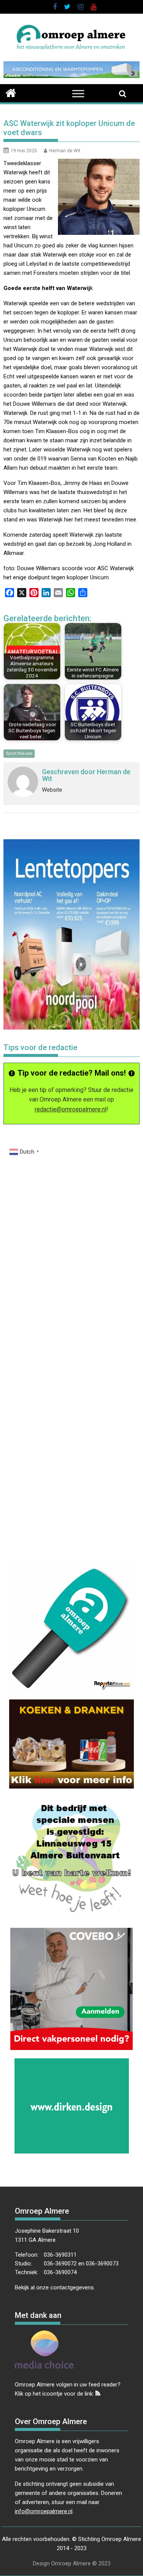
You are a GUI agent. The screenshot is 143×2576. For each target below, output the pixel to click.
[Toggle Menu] (78, 94)
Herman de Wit (65, 151)
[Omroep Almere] (11, 92)
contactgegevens (72, 2287)
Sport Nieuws (19, 753)
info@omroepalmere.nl (44, 2511)
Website (52, 790)
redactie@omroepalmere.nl (71, 1109)
